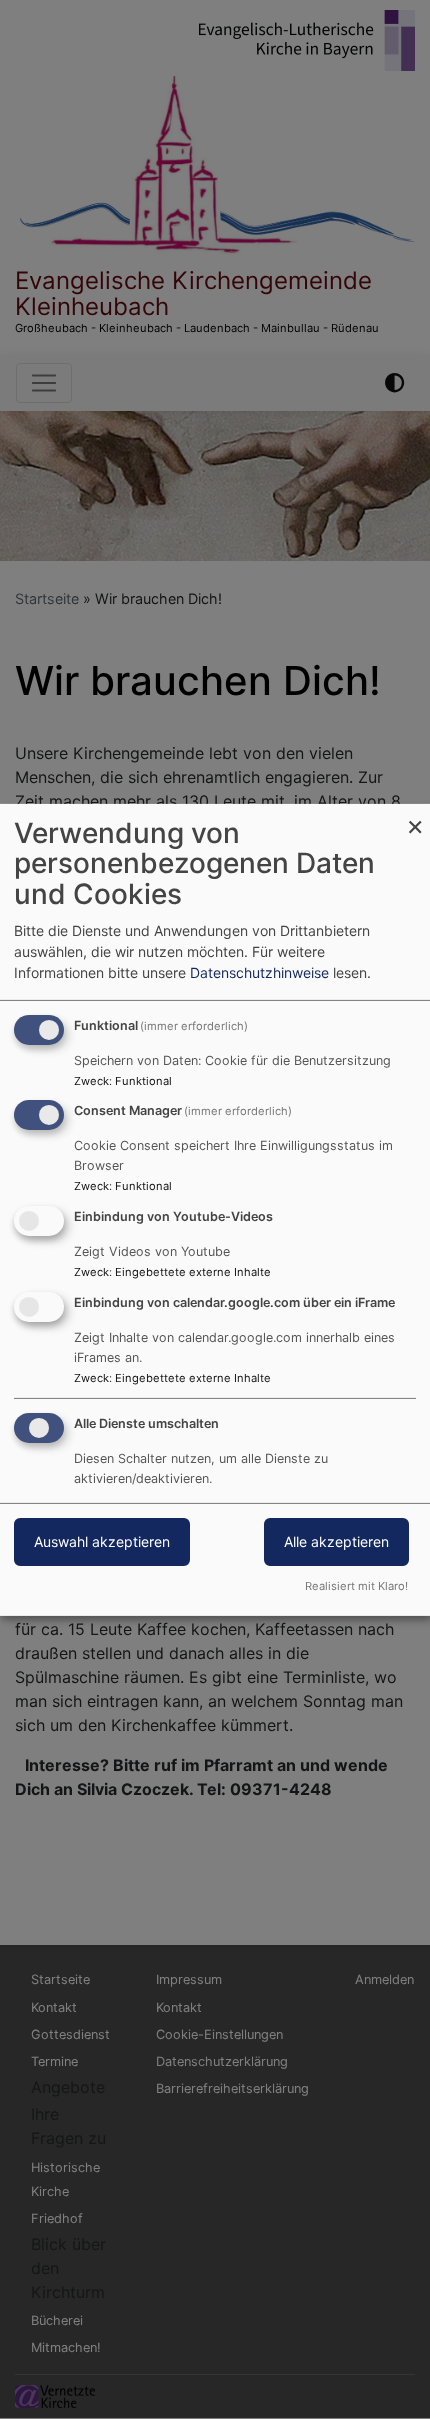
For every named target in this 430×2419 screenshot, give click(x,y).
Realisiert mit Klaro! (356, 1586)
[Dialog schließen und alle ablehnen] (415, 815)
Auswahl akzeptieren (102, 1541)
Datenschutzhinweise (259, 972)
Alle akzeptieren (336, 1541)
